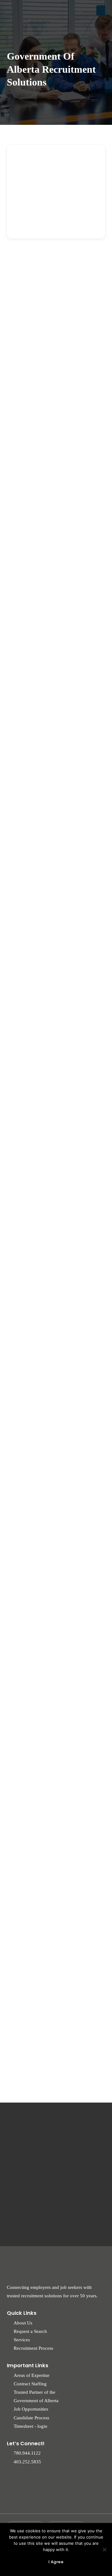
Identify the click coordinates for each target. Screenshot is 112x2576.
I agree (56, 2562)
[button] (101, 10)
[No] (104, 2549)
